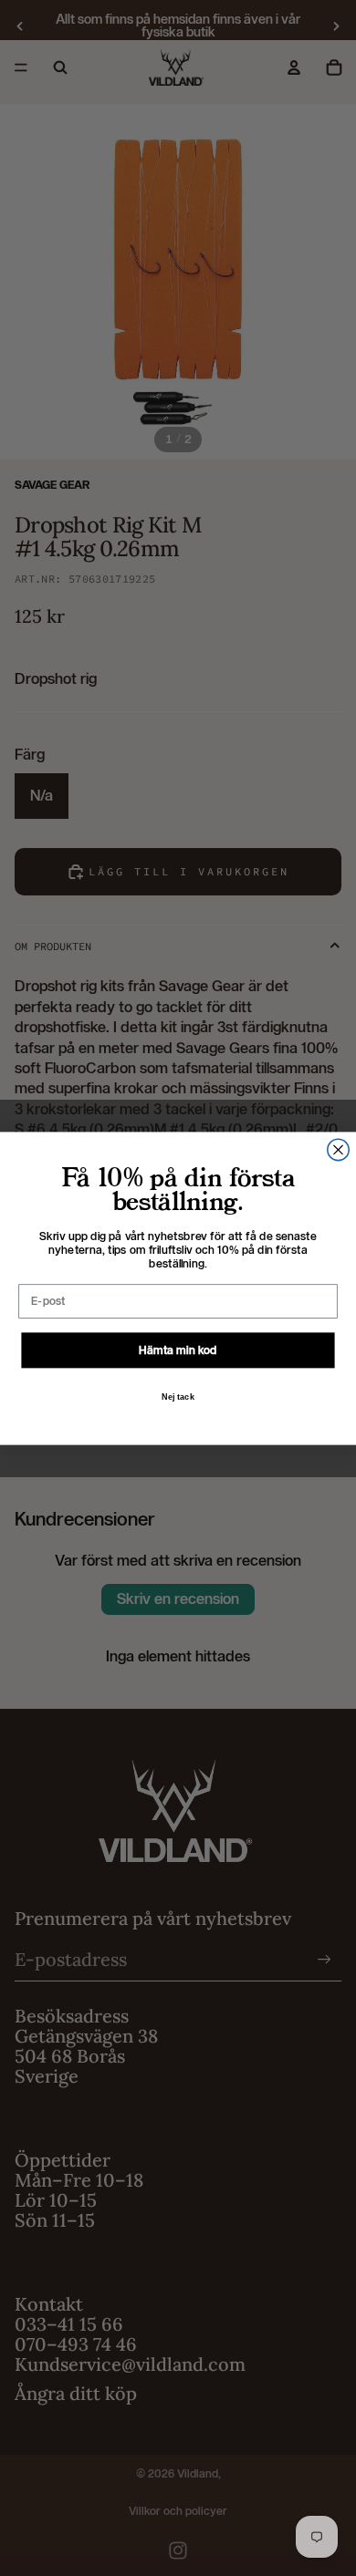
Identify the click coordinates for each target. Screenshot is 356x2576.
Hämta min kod (178, 1349)
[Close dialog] (338, 1149)
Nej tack (178, 1396)
